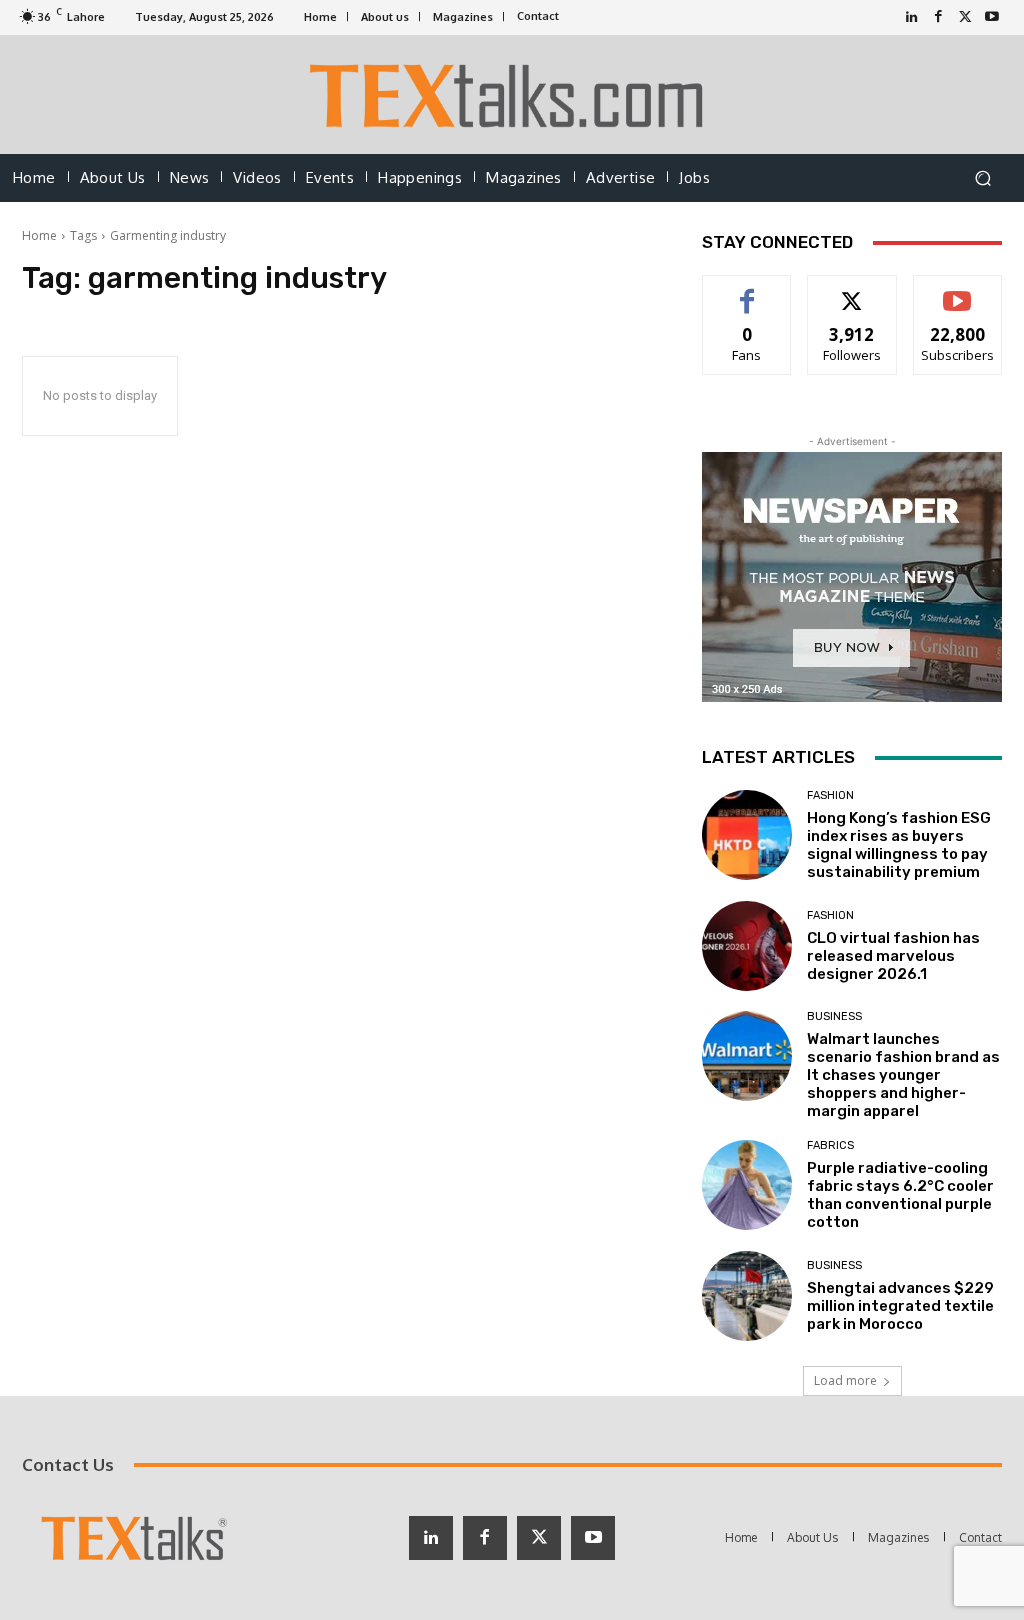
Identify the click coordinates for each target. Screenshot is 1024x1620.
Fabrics (830, 1145)
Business (834, 1016)
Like (747, 290)
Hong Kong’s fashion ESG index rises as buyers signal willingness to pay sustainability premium (899, 845)
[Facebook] (938, 17)
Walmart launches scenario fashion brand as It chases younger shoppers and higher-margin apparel (903, 1075)
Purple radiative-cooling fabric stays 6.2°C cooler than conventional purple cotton (900, 1195)
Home (39, 235)
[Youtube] (992, 17)
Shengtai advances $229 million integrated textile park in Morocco (900, 1306)
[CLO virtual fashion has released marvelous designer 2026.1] (747, 946)
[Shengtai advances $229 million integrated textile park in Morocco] (747, 1296)
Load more (845, 1380)
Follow (852, 290)
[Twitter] (965, 17)
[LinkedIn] (911, 17)
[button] (982, 178)
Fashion (830, 795)
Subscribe (958, 290)
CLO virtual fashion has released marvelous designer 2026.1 (893, 956)
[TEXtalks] (512, 94)
